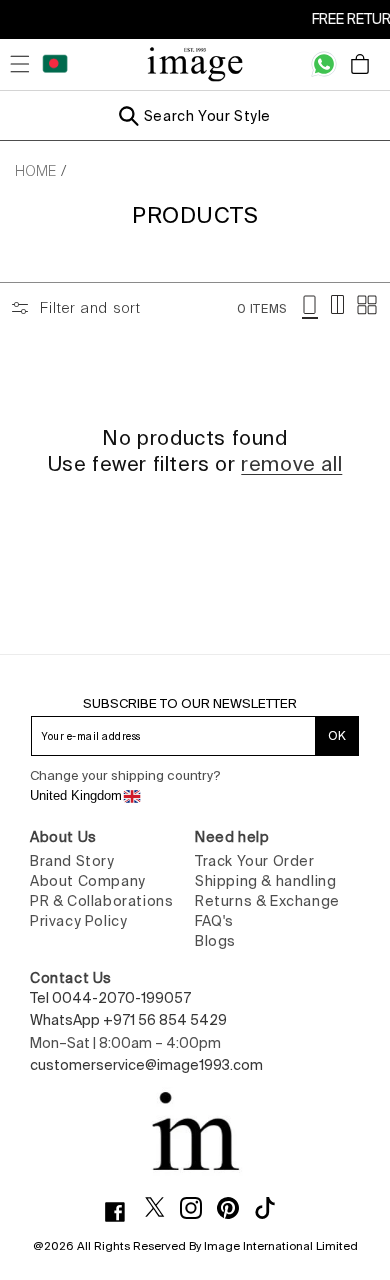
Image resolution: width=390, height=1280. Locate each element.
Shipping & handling (265, 881)
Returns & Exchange (267, 901)
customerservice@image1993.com (146, 1065)
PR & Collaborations (101, 901)
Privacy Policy (78, 921)
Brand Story (72, 861)
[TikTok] (272, 1208)
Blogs (215, 941)
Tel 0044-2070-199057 (110, 998)
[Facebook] (122, 1212)
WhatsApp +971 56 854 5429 (128, 1020)
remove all (291, 463)
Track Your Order (255, 861)
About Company (88, 881)
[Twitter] (162, 1207)
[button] (20, 64)
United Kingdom (76, 795)
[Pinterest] (235, 1208)
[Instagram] (198, 1208)
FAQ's (214, 921)
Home (35, 171)
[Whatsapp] (324, 64)
